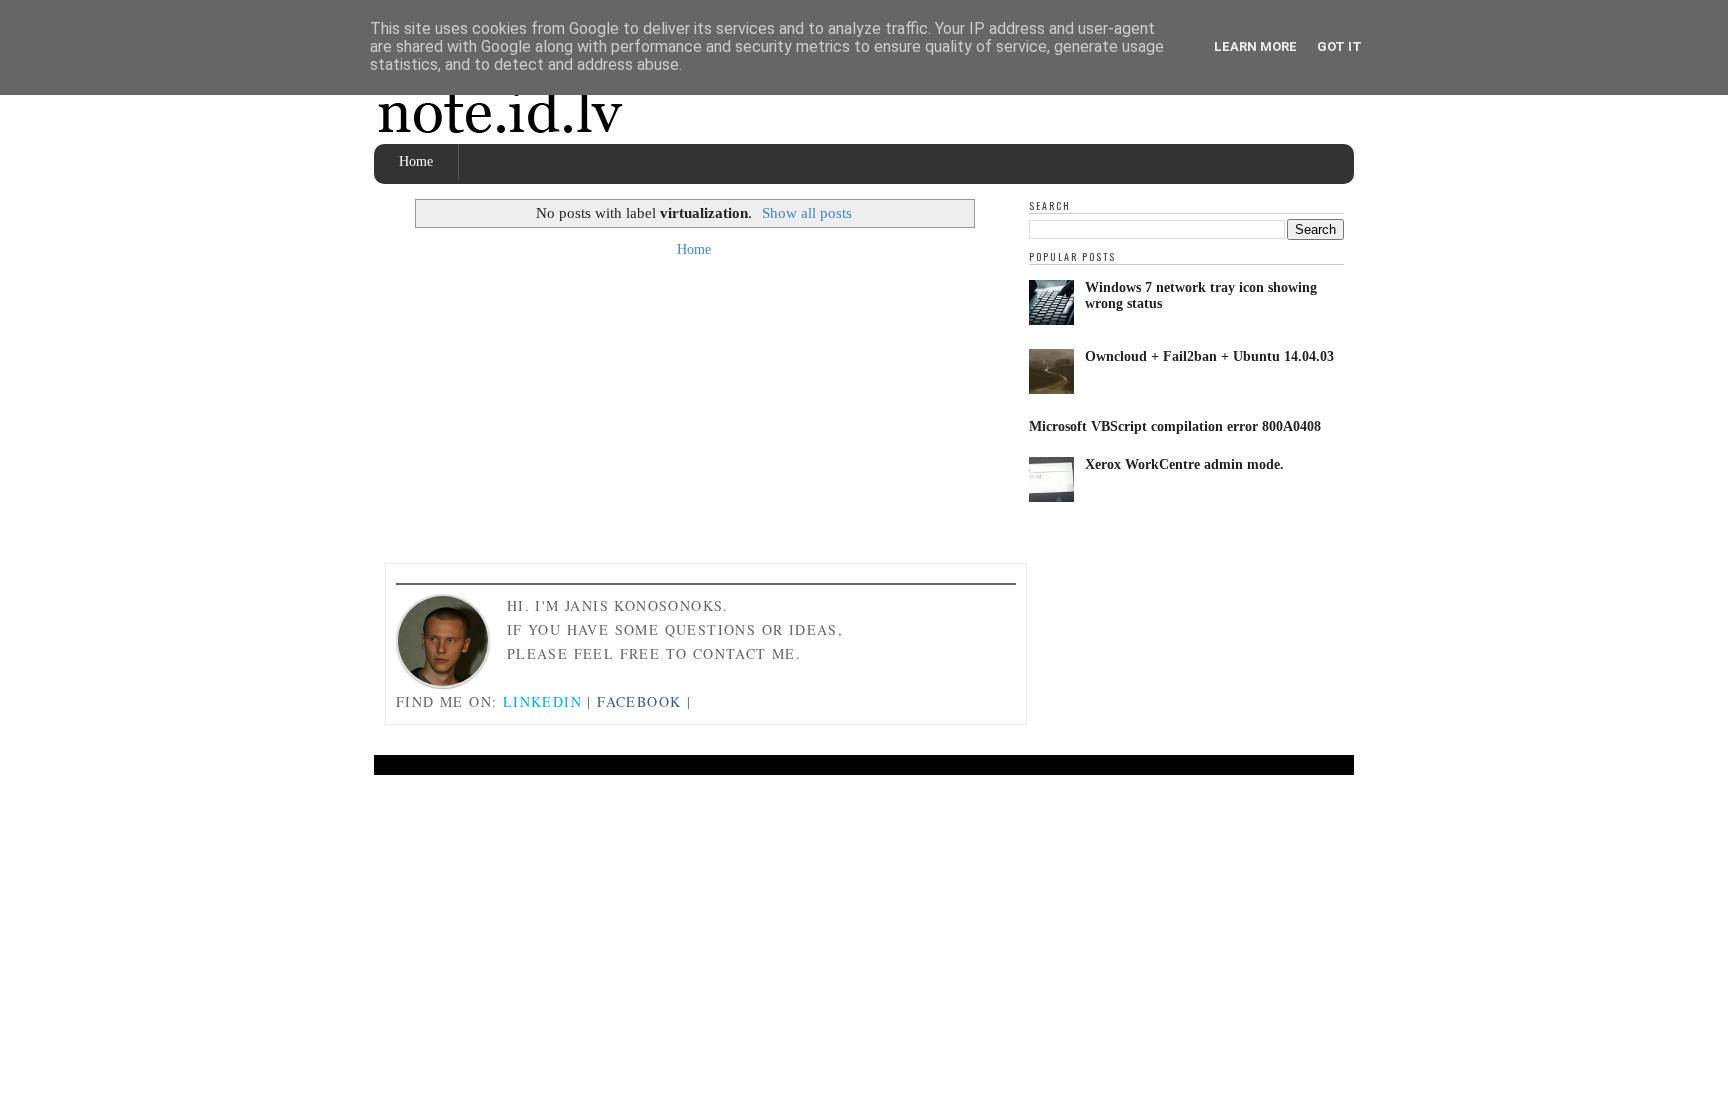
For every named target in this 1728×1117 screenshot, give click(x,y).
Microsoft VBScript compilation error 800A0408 (1175, 426)
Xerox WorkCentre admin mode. (1184, 464)
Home (416, 161)
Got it (1339, 46)
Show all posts (807, 212)
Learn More (1255, 46)
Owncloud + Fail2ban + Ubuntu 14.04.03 (1209, 356)
